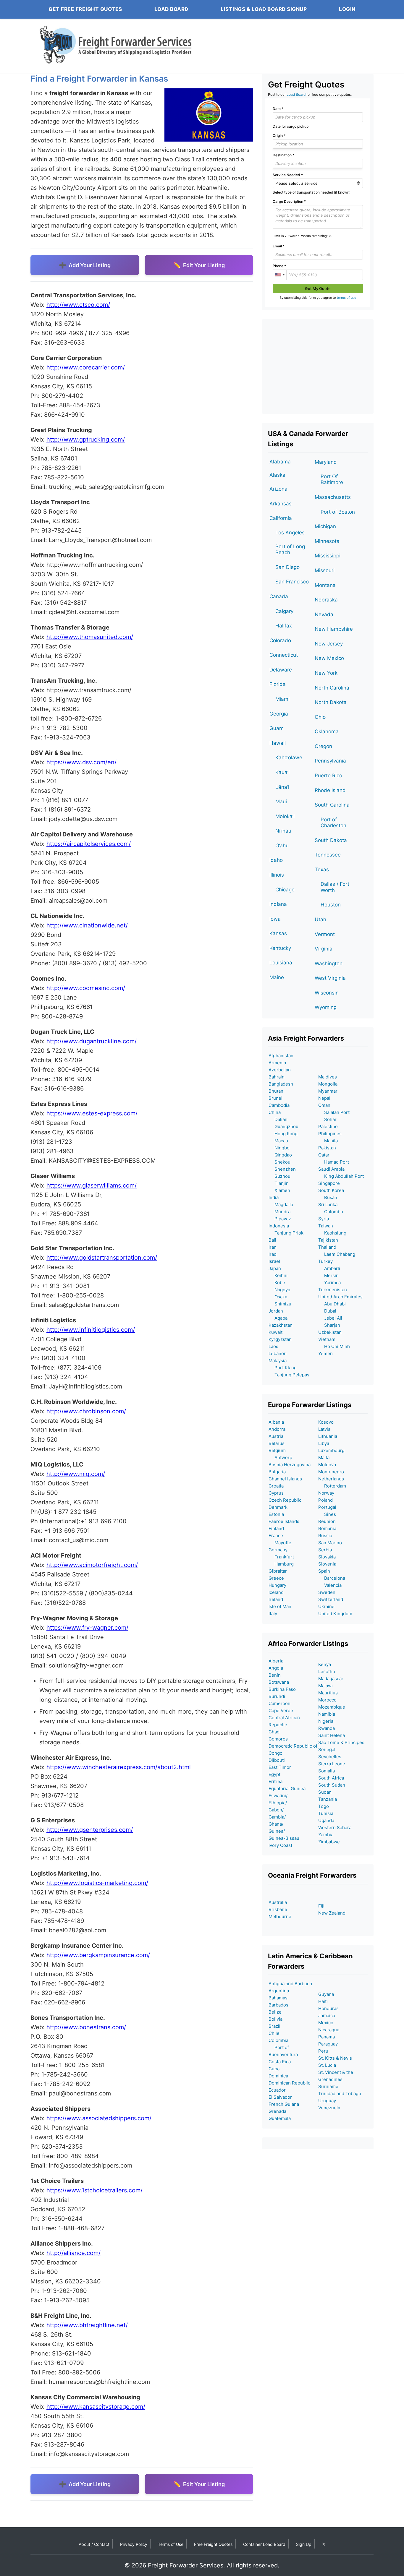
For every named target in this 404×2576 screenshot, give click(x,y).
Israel (274, 1261)
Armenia (277, 1063)
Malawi (325, 1686)
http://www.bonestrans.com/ (86, 2027)
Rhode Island (330, 790)
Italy (273, 1614)
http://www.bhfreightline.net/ (87, 2325)
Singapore (329, 1183)
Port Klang (283, 1368)
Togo (324, 1806)
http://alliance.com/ (73, 2253)
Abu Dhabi (332, 1304)
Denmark (278, 1507)
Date (278, 109)
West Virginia (330, 978)
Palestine (328, 1126)
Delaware (281, 670)
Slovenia (327, 1564)
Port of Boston (338, 512)
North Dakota (331, 702)
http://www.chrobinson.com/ (86, 1411)
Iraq (273, 1254)
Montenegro (331, 1472)
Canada (279, 596)
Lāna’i (282, 787)
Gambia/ (277, 1817)
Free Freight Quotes (213, 2544)
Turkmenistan (333, 1290)
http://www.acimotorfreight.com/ (92, 1565)
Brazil (274, 2026)
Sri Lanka (328, 1205)
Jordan (276, 1311)
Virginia (324, 949)
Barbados (278, 2005)
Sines (327, 1514)
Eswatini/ (278, 1796)
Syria (324, 1219)
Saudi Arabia (331, 1169)
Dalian (278, 1119)
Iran (273, 1247)
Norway (326, 1493)
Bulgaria (277, 1472)
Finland (276, 1528)
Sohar (327, 1119)
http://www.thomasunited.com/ (90, 637)
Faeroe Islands (284, 1521)
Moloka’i (285, 816)
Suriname (328, 2086)
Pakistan (327, 1148)
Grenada (277, 2111)
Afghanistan (281, 1056)
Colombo (331, 1212)
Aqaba (278, 1318)
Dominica (278, 2076)
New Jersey (329, 644)
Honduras (328, 2008)
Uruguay (327, 2101)
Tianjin (279, 1183)
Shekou (279, 1162)
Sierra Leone (332, 1764)
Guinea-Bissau (284, 1838)
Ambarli (329, 1268)
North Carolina (332, 688)
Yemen (325, 1353)
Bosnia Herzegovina (290, 1465)
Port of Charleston (333, 823)
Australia (278, 1902)
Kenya (325, 1664)
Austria (276, 1436)
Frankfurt (281, 1557)
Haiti (323, 2001)
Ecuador (277, 2090)
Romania (327, 1528)
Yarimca (329, 1283)
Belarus (277, 1443)
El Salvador (280, 2097)
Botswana (279, 1682)
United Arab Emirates (340, 1297)
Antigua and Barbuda (290, 1984)
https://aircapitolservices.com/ (89, 844)
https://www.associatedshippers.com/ (99, 2118)
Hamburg (281, 1564)
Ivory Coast (280, 1845)
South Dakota (331, 840)
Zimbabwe (329, 1842)
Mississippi (328, 556)
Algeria (276, 1661)
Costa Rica (280, 2062)
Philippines (330, 1134)
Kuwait (275, 1332)
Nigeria (326, 1721)
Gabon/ (276, 1810)
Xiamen (279, 1190)
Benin (275, 1675)
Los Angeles (290, 533)
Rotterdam (332, 1486)
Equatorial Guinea (287, 1789)
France (276, 1536)
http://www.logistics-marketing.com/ (97, 1883)
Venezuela (329, 2108)
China (275, 1112)
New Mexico (329, 658)
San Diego (287, 567)
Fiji (321, 1906)
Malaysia (278, 1361)
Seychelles (330, 1757)
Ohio (320, 717)
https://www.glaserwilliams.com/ (92, 1185)
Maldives (328, 1077)
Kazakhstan (281, 1325)
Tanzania (328, 1799)
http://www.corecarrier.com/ (86, 367)
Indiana (278, 904)
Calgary (284, 611)
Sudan (325, 1792)
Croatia (276, 1486)
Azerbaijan (280, 1070)
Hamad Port (334, 1162)
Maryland (326, 462)
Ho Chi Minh (334, 1346)
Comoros (278, 1739)
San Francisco (292, 582)
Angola (276, 1668)
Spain (324, 1571)
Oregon (323, 746)
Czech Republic (285, 1500)
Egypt (274, 1774)
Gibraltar (278, 1571)
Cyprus (276, 1493)
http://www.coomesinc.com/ (86, 988)
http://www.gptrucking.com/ (86, 439)
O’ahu (282, 846)
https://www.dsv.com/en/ (81, 762)
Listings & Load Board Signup (264, 9)
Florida (278, 684)
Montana (325, 585)
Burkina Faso (282, 1689)
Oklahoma (327, 731)
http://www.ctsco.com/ (78, 305)
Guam (277, 728)
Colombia (278, 2040)
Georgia (279, 714)
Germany (278, 1550)
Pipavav (280, 1219)
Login (347, 9)
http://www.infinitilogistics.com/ (91, 1330)
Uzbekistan (330, 1332)
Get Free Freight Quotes (85, 9)
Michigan (325, 526)
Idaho (276, 860)
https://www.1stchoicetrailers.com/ (94, 2190)
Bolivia (275, 2019)
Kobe (277, 1283)
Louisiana (281, 963)
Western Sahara (335, 1828)
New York (326, 673)
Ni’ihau (283, 831)
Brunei (275, 1098)
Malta (324, 1457)
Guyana (326, 1994)
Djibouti (277, 1760)
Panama (327, 2037)
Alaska (277, 475)
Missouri (325, 570)
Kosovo (326, 1422)
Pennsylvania (330, 761)
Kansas (278, 933)
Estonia (276, 1514)
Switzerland (331, 1599)
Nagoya (279, 1290)
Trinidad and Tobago (340, 2094)
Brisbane (278, 1909)
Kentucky (280, 948)
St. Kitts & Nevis (335, 2058)
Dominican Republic (289, 2083)
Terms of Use (171, 2544)
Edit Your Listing (204, 265)
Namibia (327, 1714)
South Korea (331, 1190)
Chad (274, 1732)
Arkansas (281, 504)
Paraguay (328, 2044)
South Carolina (332, 805)
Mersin (328, 1275)
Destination (283, 155)
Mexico (326, 2023)
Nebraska (326, 600)
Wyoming (326, 1007)
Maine (277, 977)
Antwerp (280, 1457)
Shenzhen (282, 1169)
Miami (282, 699)
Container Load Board (264, 2544)
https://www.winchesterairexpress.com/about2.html (119, 1767)
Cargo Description (289, 201)
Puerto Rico (328, 776)
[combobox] (280, 275)
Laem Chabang (337, 1254)
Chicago (285, 890)
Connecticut (284, 655)
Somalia (327, 1771)
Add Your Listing (90, 265)
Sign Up (304, 2544)
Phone (279, 266)
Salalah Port (334, 1112)
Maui (281, 802)
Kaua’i (282, 772)
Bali (272, 1240)
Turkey (325, 1261)
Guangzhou (283, 1126)
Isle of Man (280, 1606)
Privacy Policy (134, 2544)
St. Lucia (327, 2065)
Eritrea (275, 1781)
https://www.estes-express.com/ (92, 1113)
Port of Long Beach (290, 549)
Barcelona (332, 1578)
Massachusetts (333, 497)
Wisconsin (327, 993)
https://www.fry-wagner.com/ (87, 1628)
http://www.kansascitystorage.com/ (96, 2407)
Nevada (324, 614)
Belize (275, 2012)
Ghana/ (276, 1824)
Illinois (277, 875)
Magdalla (281, 1205)
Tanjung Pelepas (289, 1375)
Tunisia (326, 1813)
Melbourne (280, 1916)
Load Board (171, 9)
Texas (322, 870)
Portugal (327, 1507)
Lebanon (278, 1353)
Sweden (327, 1592)
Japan (275, 1268)
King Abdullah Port (341, 1176)
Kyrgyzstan (280, 1339)
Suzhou (279, 1176)
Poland (325, 1500)
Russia (325, 1536)
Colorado (280, 640)
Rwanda (327, 1728)
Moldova (327, 1465)
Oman (324, 1105)
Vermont (325, 934)
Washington (329, 963)
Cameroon (279, 1703)
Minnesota (327, 541)
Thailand (327, 1247)
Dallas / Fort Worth (335, 887)
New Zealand (332, 1913)
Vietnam (327, 1339)
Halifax (284, 626)
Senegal (327, 1749)
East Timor (280, 1767)
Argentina (279, 1991)
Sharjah (329, 1325)
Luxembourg (331, 1450)
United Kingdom (335, 1614)
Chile (274, 2033)
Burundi (277, 1696)
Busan (328, 1197)
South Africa (331, 1778)
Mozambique (332, 1707)
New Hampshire (334, 629)
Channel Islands (285, 1479)
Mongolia (328, 1084)
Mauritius (328, 1693)
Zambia (326, 1835)
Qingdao (280, 1155)
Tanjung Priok (286, 1233)
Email (279, 246)
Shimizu (280, 1304)
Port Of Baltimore (332, 479)
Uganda (326, 1820)
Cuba (274, 2069)
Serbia (325, 1550)
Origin (279, 136)
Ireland (276, 1599)
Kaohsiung (332, 1233)
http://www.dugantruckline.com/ (92, 1041)
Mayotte (280, 1543)
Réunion (327, 1521)
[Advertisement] (318, 366)
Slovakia (327, 1557)
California (281, 518)
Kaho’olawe (289, 757)
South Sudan (332, 1785)
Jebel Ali (330, 1318)
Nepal (324, 1098)
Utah (320, 919)
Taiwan (326, 1226)
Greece (276, 1578)
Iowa (275, 919)
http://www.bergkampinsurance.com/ (98, 1955)
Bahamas (278, 1998)
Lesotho (327, 1671)
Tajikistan (328, 1240)
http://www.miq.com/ (76, 1474)
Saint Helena (332, 1735)
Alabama (280, 462)
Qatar (324, 1155)
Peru (323, 2051)
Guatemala (280, 2118)
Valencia (330, 1585)
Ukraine (326, 1606)
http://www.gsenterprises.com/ (90, 1830)
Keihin (278, 1275)
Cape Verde (281, 1710)
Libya (324, 1443)
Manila (328, 1141)
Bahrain (277, 1077)
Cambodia (279, 1105)
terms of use (346, 298)
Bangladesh (281, 1084)
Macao (278, 1141)
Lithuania (328, 1436)
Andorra (277, 1429)
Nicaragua (329, 2030)
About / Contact (94, 2544)
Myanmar (328, 1091)
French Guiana (284, 2104)
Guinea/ (277, 1831)
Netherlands (331, 1479)
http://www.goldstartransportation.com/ (102, 1258)
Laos (273, 1346)
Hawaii (278, 743)
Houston (331, 905)
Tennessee (328, 855)
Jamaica (327, 2015)
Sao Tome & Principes (341, 1742)
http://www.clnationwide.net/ (87, 925)
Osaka (278, 1297)
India (274, 1197)
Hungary (277, 1585)
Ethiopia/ (278, 1803)
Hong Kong (283, 1134)
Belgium (277, 1450)
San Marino (330, 1543)
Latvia (324, 1429)
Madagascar (331, 1679)
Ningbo (279, 1148)
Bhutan (276, 1091)
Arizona (278, 489)
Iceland (276, 1592)
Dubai (327, 1311)
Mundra (279, 1212)
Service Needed (288, 175)
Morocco (327, 1700)
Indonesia (279, 1226)
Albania (276, 1422)
